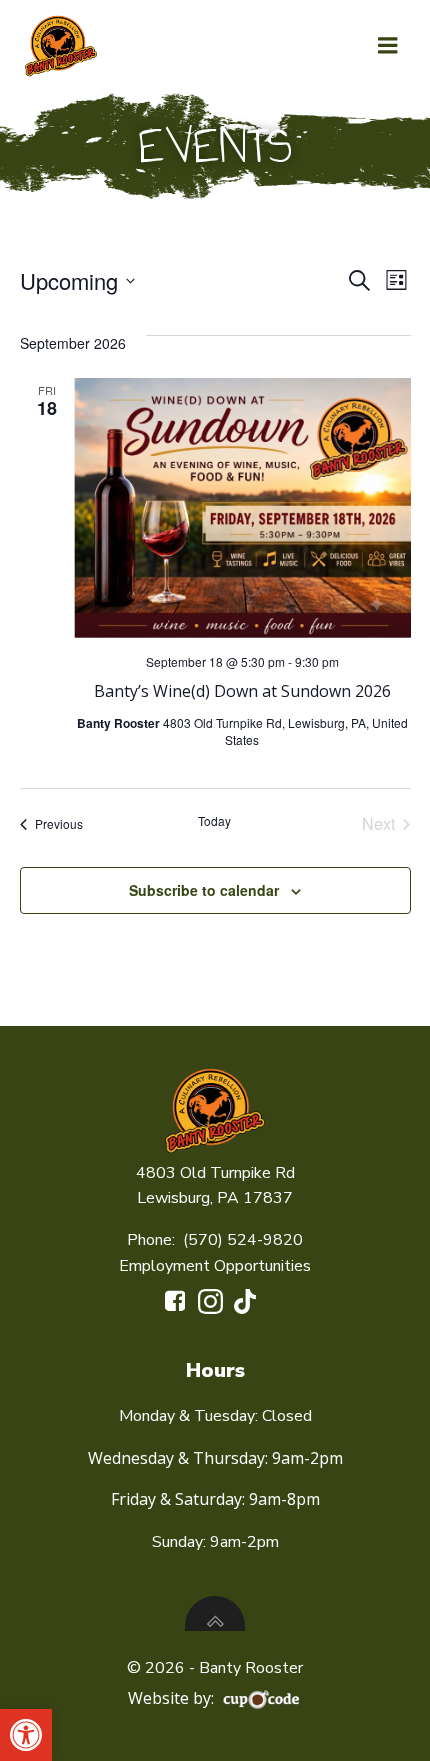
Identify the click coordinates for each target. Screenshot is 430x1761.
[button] (26, 1735)
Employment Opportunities (215, 1266)
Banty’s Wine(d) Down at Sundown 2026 (242, 691)
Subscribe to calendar (204, 890)
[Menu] (388, 46)
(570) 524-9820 (243, 1240)
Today (214, 821)
